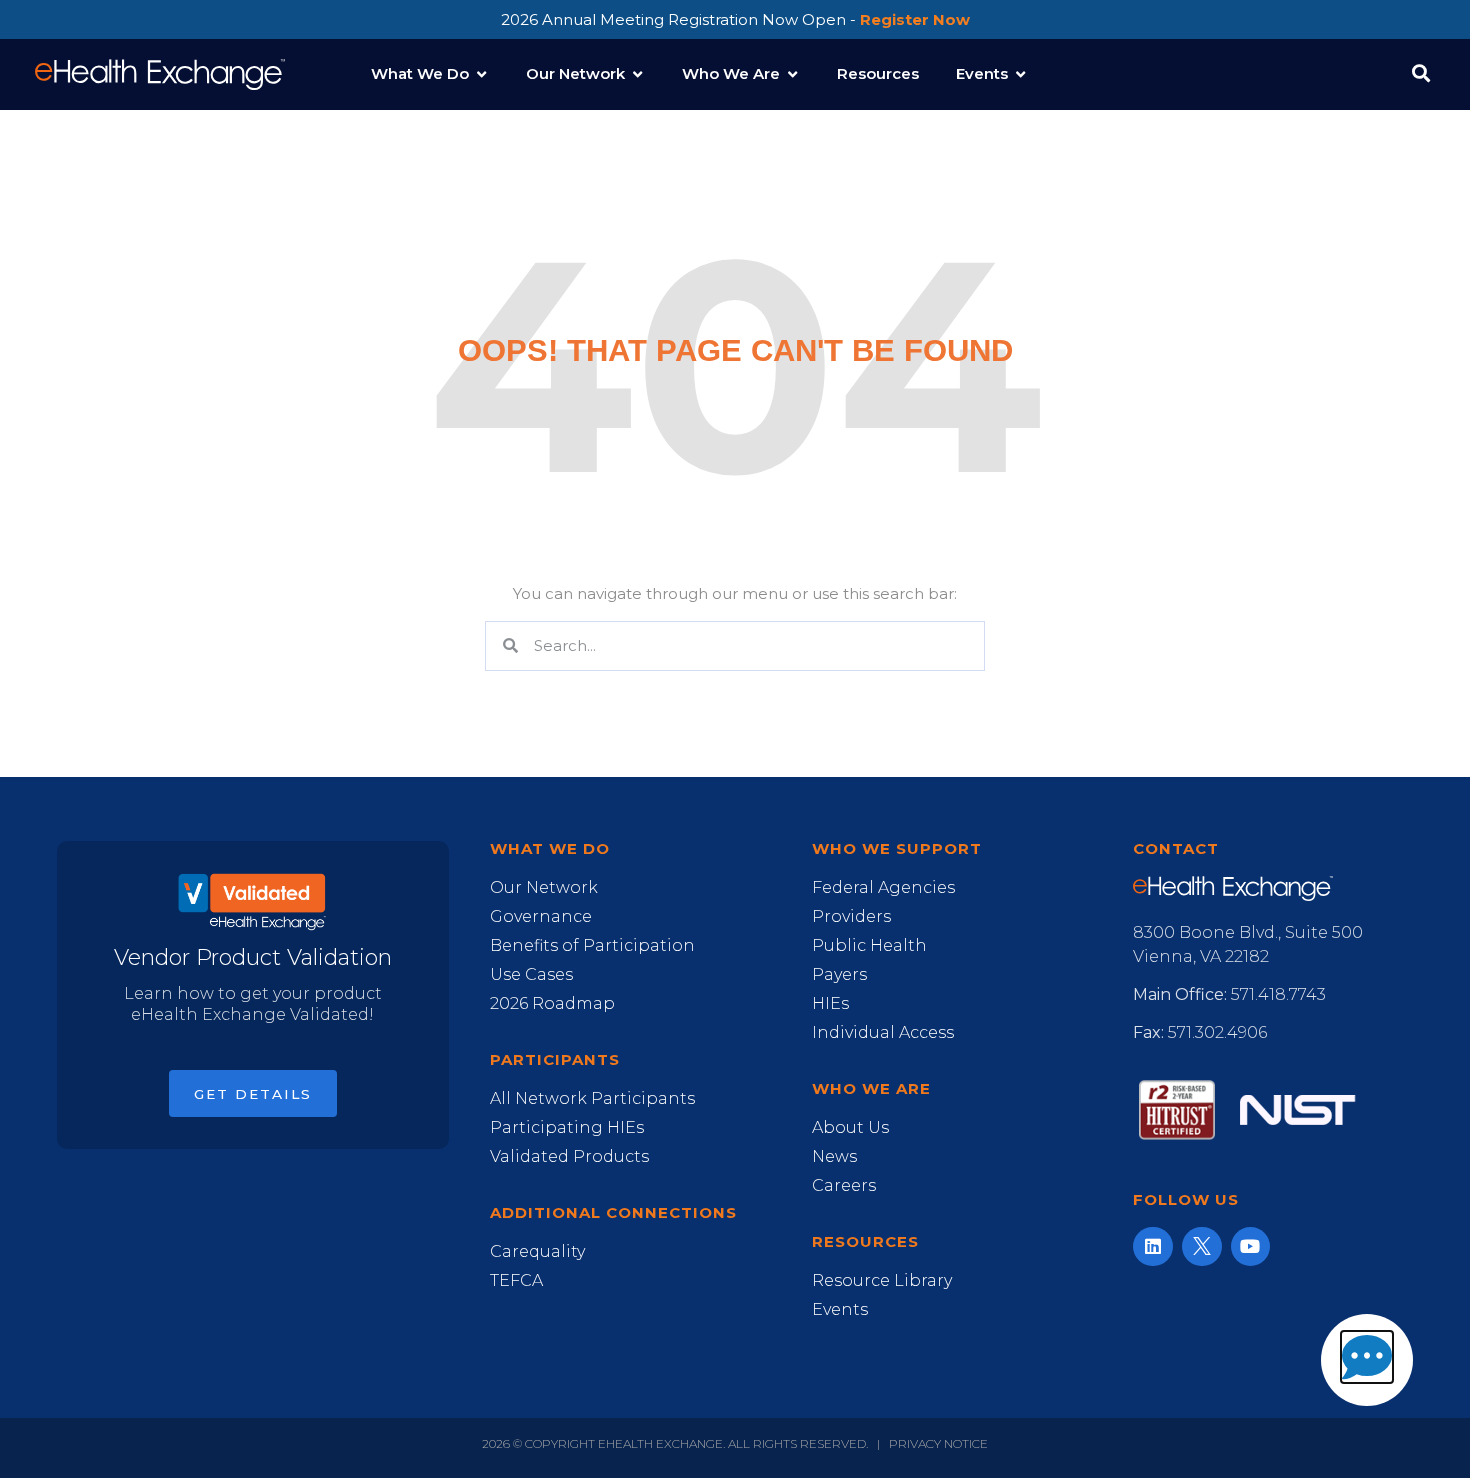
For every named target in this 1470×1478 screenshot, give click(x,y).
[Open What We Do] (481, 74)
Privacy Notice (938, 1443)
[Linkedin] (1153, 1247)
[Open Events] (1020, 74)
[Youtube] (1251, 1247)
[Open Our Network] (637, 74)
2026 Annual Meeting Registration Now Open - (735, 19)
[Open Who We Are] (792, 74)
